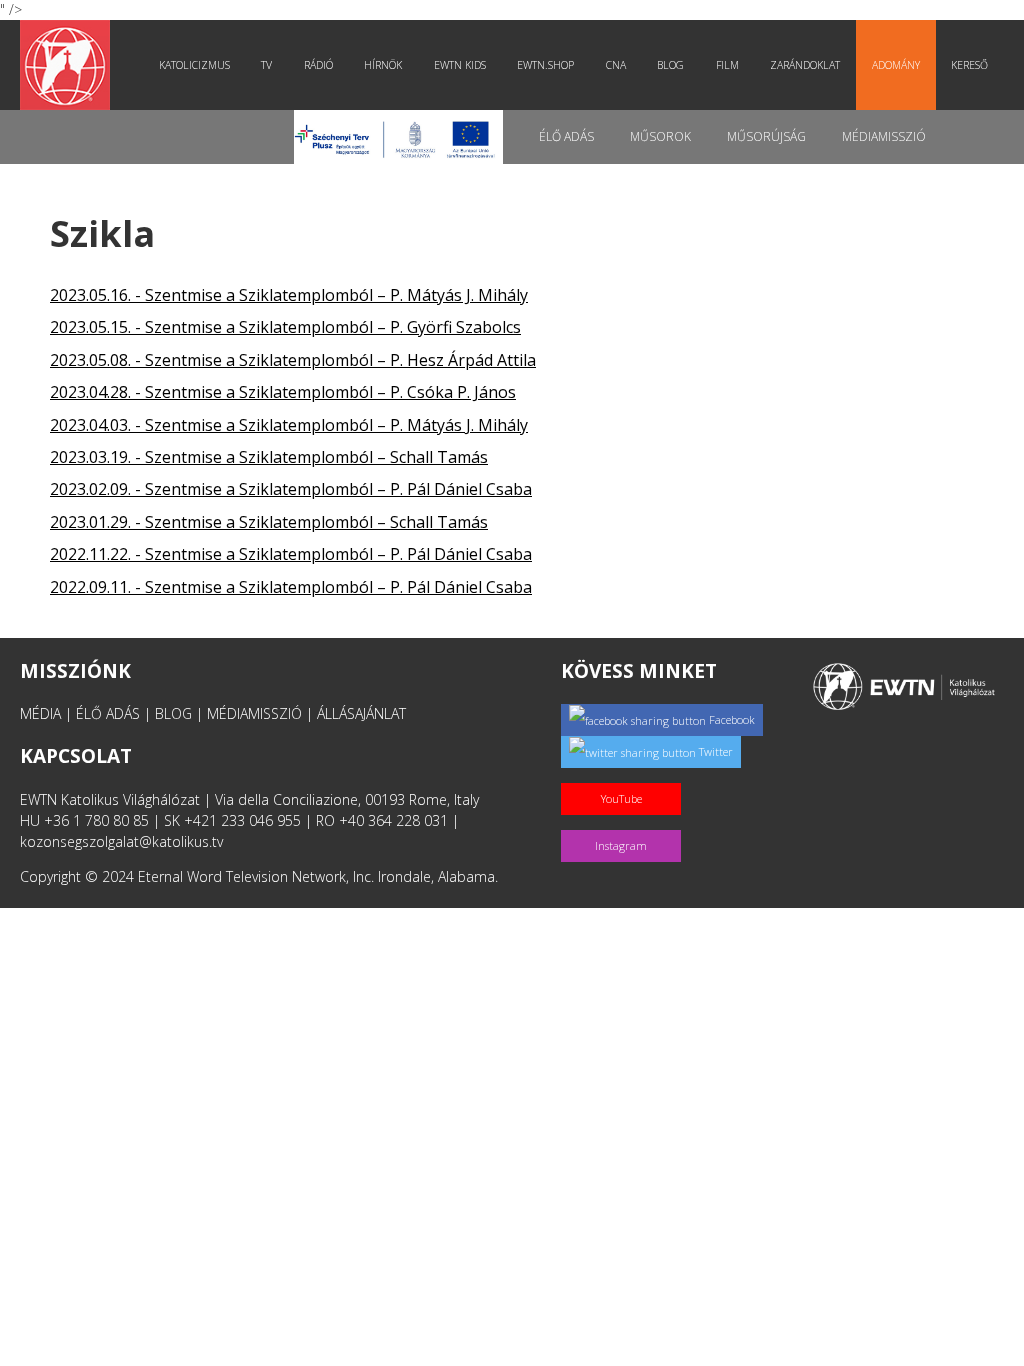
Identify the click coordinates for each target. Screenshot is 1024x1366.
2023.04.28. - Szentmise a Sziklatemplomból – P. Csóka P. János (283, 392)
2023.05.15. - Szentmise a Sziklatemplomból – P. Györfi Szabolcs (285, 327)
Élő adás (566, 136)
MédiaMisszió (884, 136)
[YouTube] (625, 777)
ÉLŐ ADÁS (108, 713)
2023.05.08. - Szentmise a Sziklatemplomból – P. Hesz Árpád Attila (293, 360)
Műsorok (660, 136)
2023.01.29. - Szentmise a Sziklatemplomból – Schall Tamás (269, 522)
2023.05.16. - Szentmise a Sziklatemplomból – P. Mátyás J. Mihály (289, 295)
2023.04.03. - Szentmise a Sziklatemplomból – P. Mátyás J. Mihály (289, 425)
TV (266, 65)
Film (727, 65)
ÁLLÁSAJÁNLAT (361, 713)
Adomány (896, 65)
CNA (616, 65)
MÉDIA (40, 713)
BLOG (173, 713)
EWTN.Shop (545, 65)
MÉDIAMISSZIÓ (254, 713)
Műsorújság (766, 136)
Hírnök (383, 65)
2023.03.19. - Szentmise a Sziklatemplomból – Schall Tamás (269, 457)
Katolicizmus (194, 65)
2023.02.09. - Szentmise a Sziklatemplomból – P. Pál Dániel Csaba (291, 489)
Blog (670, 65)
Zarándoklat (805, 65)
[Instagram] (625, 824)
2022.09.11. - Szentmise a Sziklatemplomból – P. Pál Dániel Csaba (291, 587)
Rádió (318, 65)
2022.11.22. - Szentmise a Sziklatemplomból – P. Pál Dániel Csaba (291, 554)
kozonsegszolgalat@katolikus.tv (121, 841)
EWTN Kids (460, 65)
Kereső (969, 65)
